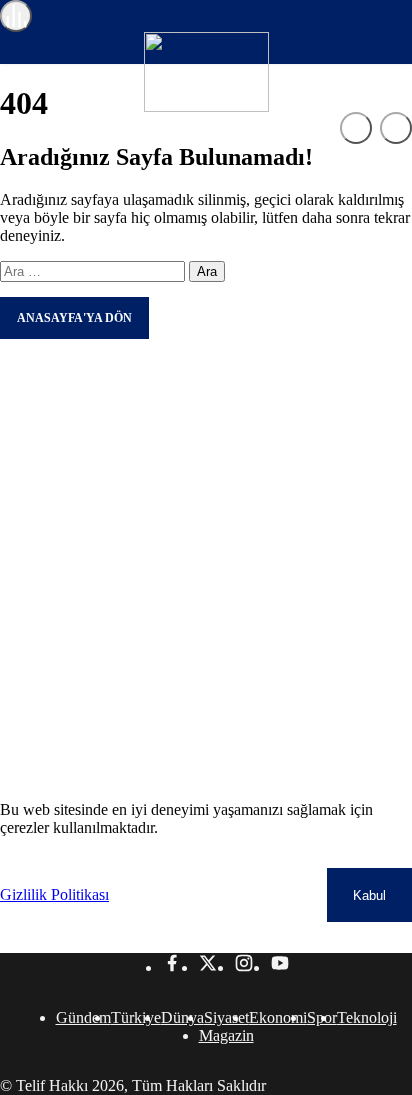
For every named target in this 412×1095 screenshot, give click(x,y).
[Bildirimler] (396, 128)
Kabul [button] (369, 895)
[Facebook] (172, 967)
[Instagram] (244, 967)
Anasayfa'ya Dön (74, 318)
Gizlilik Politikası (54, 894)
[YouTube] (280, 967)
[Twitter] (208, 967)
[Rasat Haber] (206, 106)
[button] (356, 128)
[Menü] (16, 16)
